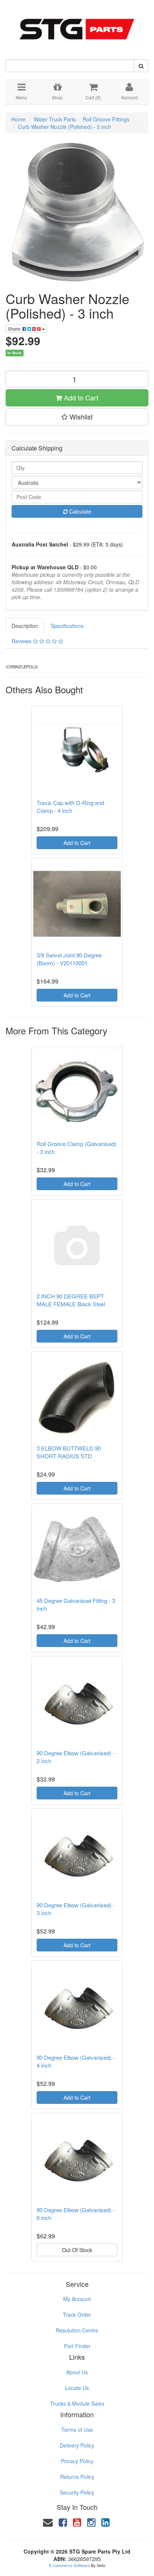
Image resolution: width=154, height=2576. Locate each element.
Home (18, 119)
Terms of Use (77, 2430)
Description (25, 626)
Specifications (67, 626)
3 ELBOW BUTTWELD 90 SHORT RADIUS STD (69, 1452)
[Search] (141, 66)
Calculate (79, 511)
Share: (15, 329)
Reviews (22, 641)
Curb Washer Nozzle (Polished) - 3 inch (64, 127)
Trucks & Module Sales (77, 2403)
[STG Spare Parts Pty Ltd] (77, 25)
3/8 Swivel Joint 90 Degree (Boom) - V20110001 (69, 959)
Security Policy (77, 2492)
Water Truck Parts (55, 119)
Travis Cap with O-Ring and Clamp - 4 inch (70, 806)
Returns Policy (77, 2477)
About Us (77, 2372)
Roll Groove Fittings (106, 119)
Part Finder (77, 2346)
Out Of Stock (77, 2250)
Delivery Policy (77, 2445)
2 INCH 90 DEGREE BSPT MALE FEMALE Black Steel (71, 1300)
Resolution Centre (77, 2330)
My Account (77, 2299)
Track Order (77, 2315)
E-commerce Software (69, 2565)
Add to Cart (80, 397)
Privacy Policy (77, 2461)
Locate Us (77, 2388)
